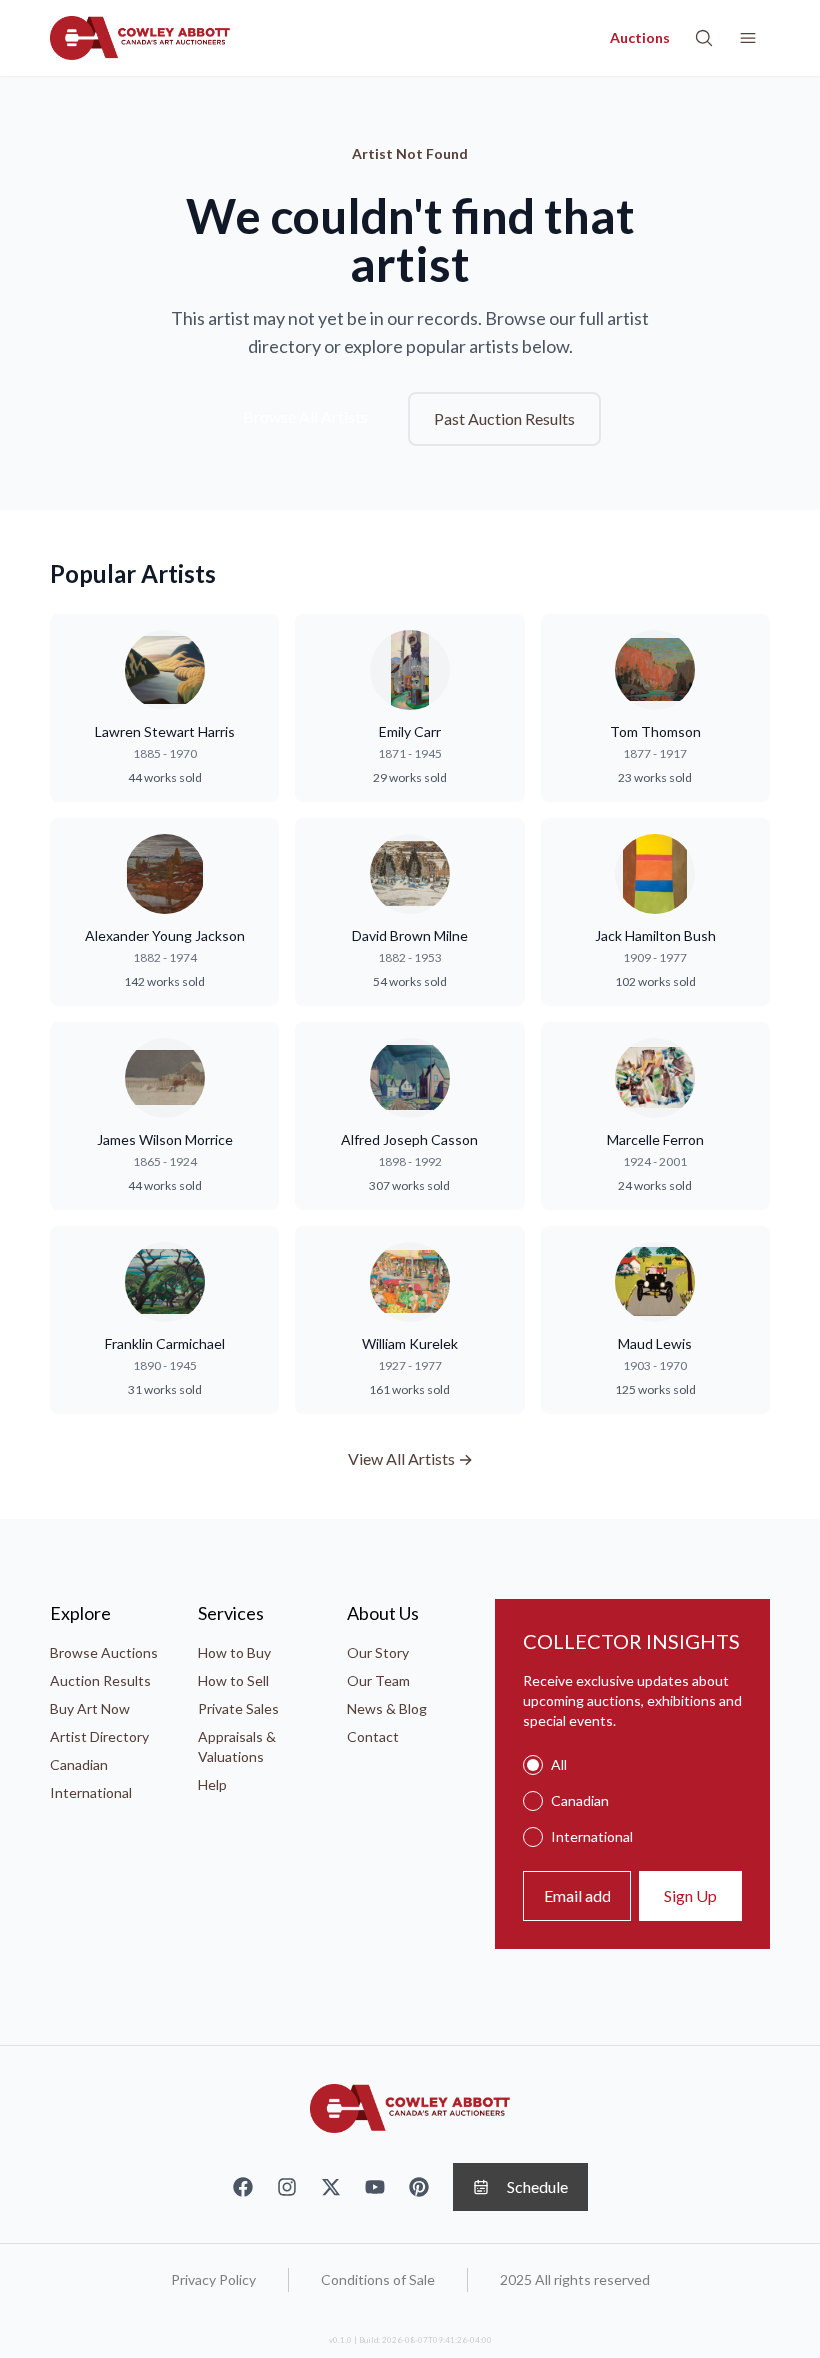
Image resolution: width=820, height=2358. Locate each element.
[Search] (704, 38)
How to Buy (234, 1652)
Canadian (79, 1764)
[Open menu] (748, 38)
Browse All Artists (305, 416)
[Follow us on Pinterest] (419, 2187)
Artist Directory (99, 1736)
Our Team (378, 1680)
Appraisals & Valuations (237, 1746)
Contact (373, 1736)
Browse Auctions (104, 1652)
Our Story (378, 1652)
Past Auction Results (504, 418)
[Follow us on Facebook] (243, 2187)
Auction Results (100, 1680)
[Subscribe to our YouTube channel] (375, 2187)
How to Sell (233, 1680)
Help (212, 1784)
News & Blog (387, 1708)
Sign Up (690, 1895)
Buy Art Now (90, 1708)
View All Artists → (410, 1458)
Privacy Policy (213, 2279)
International (91, 1792)
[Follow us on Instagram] (287, 2187)
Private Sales (238, 1708)
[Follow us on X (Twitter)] (331, 2187)
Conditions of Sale (378, 2279)
